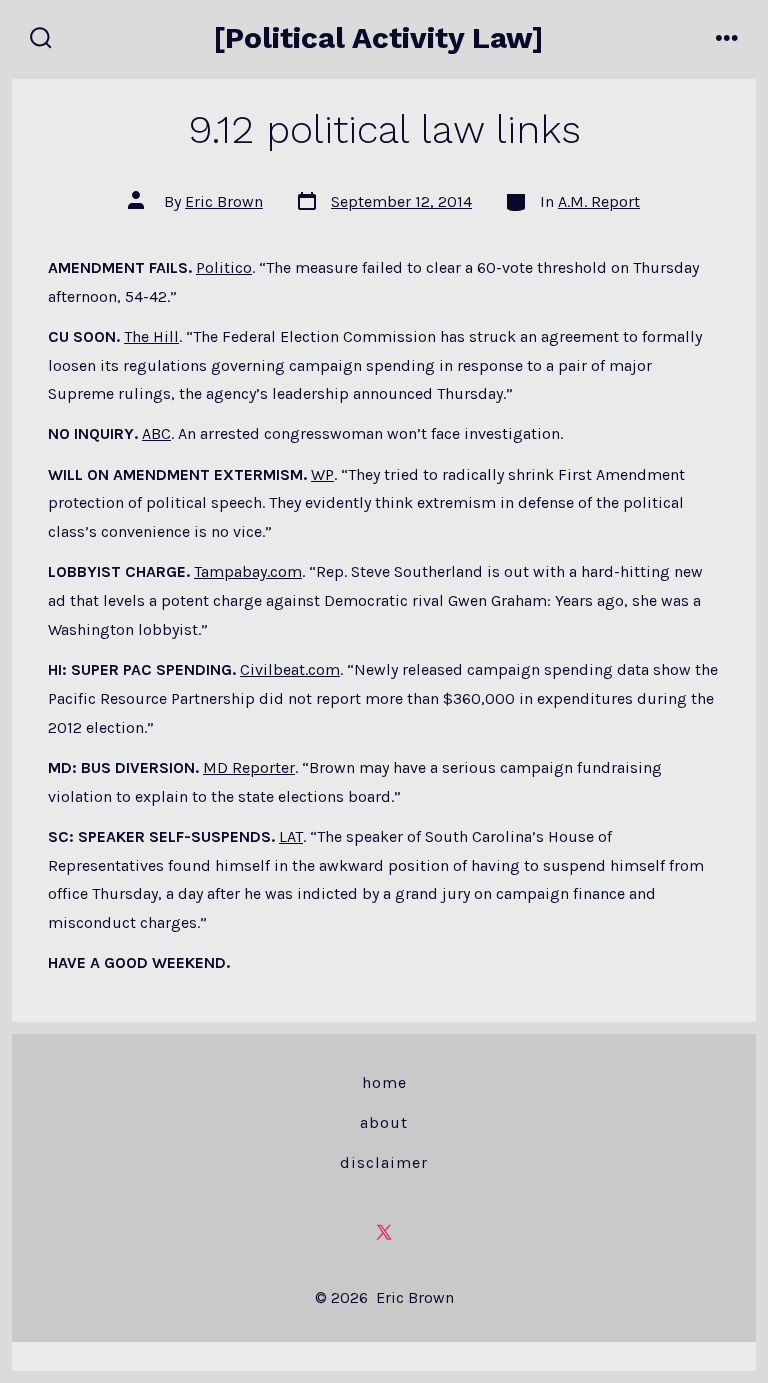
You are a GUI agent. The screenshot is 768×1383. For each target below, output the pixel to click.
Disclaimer (384, 1162)
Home (384, 1082)
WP (322, 474)
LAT (291, 836)
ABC (156, 433)
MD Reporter (249, 767)
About (384, 1122)
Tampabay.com (248, 571)
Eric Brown (224, 201)
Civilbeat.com (290, 669)
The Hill (151, 336)
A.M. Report (599, 201)
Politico (224, 267)
